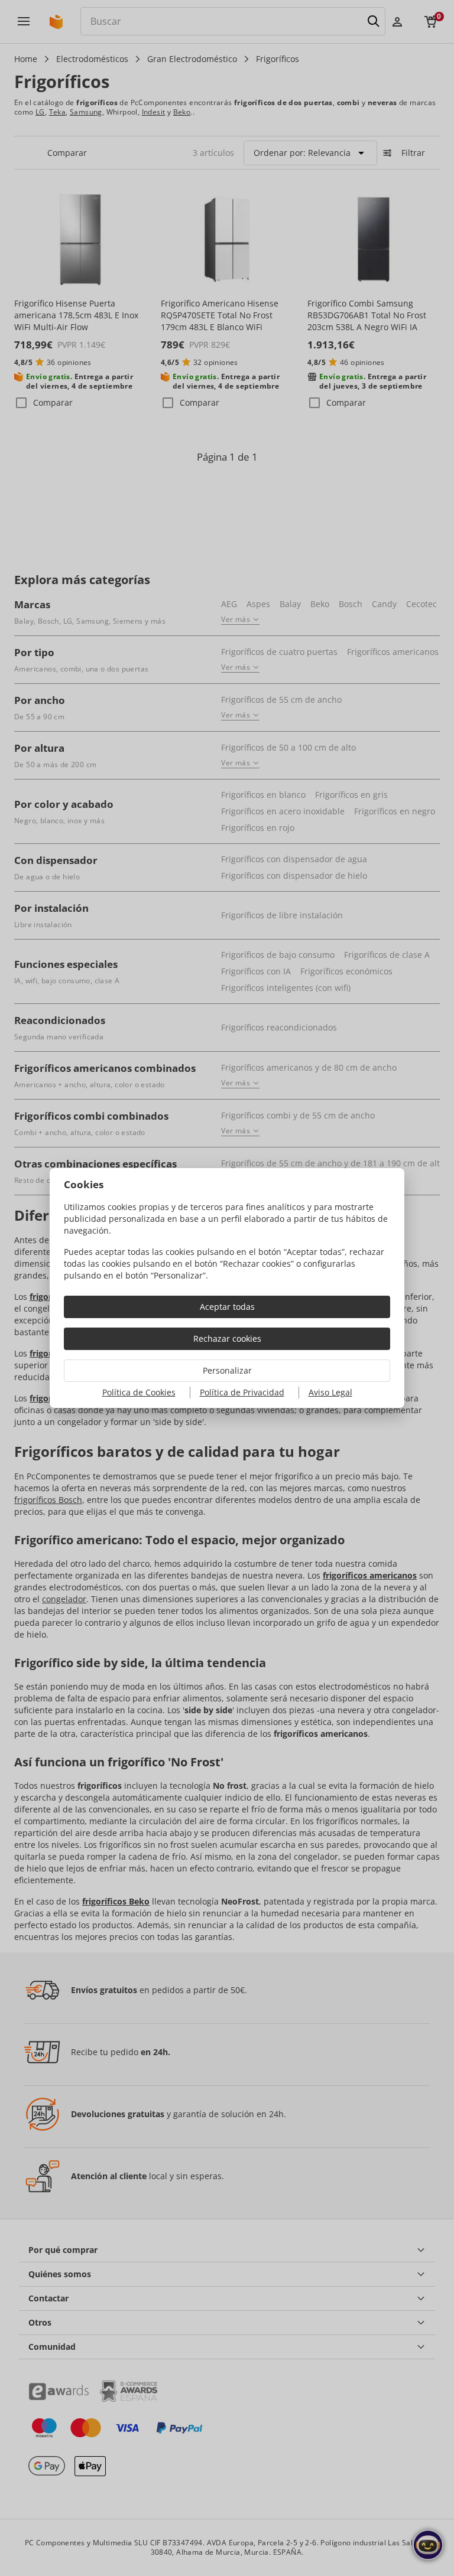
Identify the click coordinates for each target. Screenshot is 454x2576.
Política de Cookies (139, 1392)
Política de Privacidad (242, 1392)
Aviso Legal (330, 1392)
